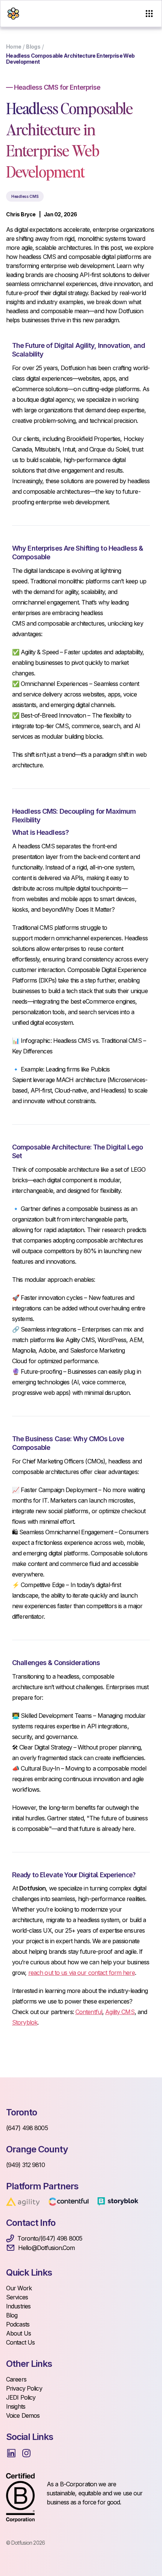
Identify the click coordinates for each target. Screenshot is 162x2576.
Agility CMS (120, 2012)
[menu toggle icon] (149, 14)
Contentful (89, 2012)
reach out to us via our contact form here (82, 1973)
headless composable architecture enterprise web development (70, 59)
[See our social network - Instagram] (26, 2453)
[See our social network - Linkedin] (11, 2453)
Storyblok (25, 2022)
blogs (33, 47)
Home (14, 47)
